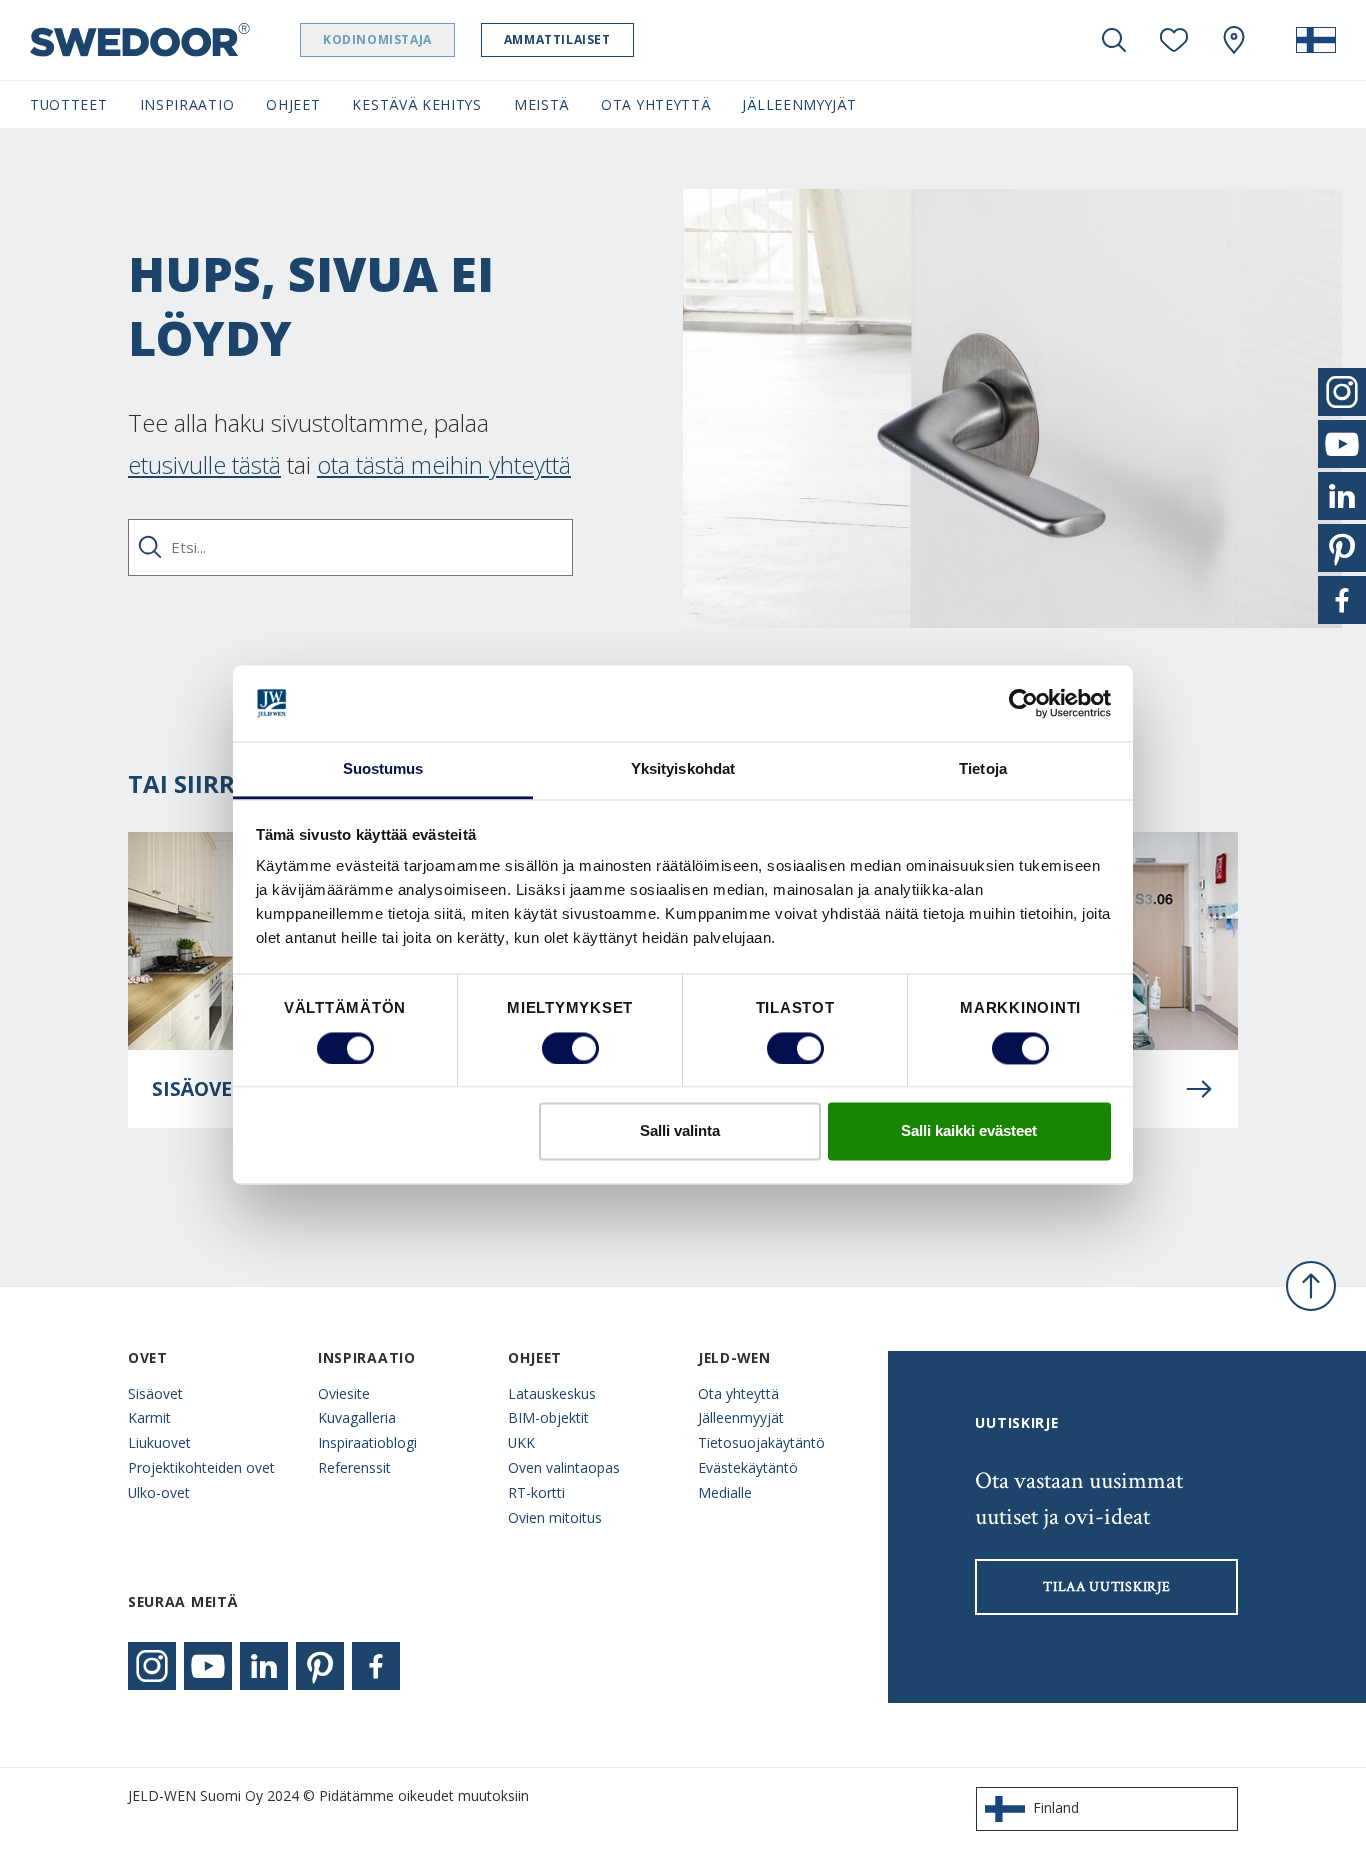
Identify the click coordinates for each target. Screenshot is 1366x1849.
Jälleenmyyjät (741, 1417)
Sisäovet (155, 1393)
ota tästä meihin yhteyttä (444, 464)
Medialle (725, 1492)
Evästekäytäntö (748, 1467)
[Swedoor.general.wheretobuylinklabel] (1234, 40)
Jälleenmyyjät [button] (799, 104)
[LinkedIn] (264, 1666)
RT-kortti (536, 1492)
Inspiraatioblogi (367, 1442)
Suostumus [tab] (383, 769)
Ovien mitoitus (555, 1517)
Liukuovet (159, 1442)
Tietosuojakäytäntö (761, 1442)
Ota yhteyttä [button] (655, 104)
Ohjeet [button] (293, 104)
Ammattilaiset (557, 39)
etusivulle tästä (204, 464)
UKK (521, 1442)
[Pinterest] (320, 1666)
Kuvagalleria (357, 1417)
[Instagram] (152, 1666)
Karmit (149, 1417)
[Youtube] (208, 1666)
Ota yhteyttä (738, 1393)
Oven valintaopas (564, 1467)
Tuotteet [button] (69, 104)
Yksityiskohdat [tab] (683, 769)
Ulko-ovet (159, 1492)
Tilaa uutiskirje (1106, 1587)
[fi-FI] (1316, 40)
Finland (1056, 1807)
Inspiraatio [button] (187, 104)
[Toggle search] (1114, 40)
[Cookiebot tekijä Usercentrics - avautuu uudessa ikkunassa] (1023, 703)
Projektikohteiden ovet (201, 1467)
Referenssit (354, 1467)
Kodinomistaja (377, 39)
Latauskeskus (552, 1393)
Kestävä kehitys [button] (416, 104)
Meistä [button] (541, 104)
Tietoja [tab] (983, 769)
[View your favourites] (1174, 40)
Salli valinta (680, 1131)
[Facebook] (376, 1666)
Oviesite (344, 1393)
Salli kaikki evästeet (969, 1131)
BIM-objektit (548, 1417)
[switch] (570, 1048)
